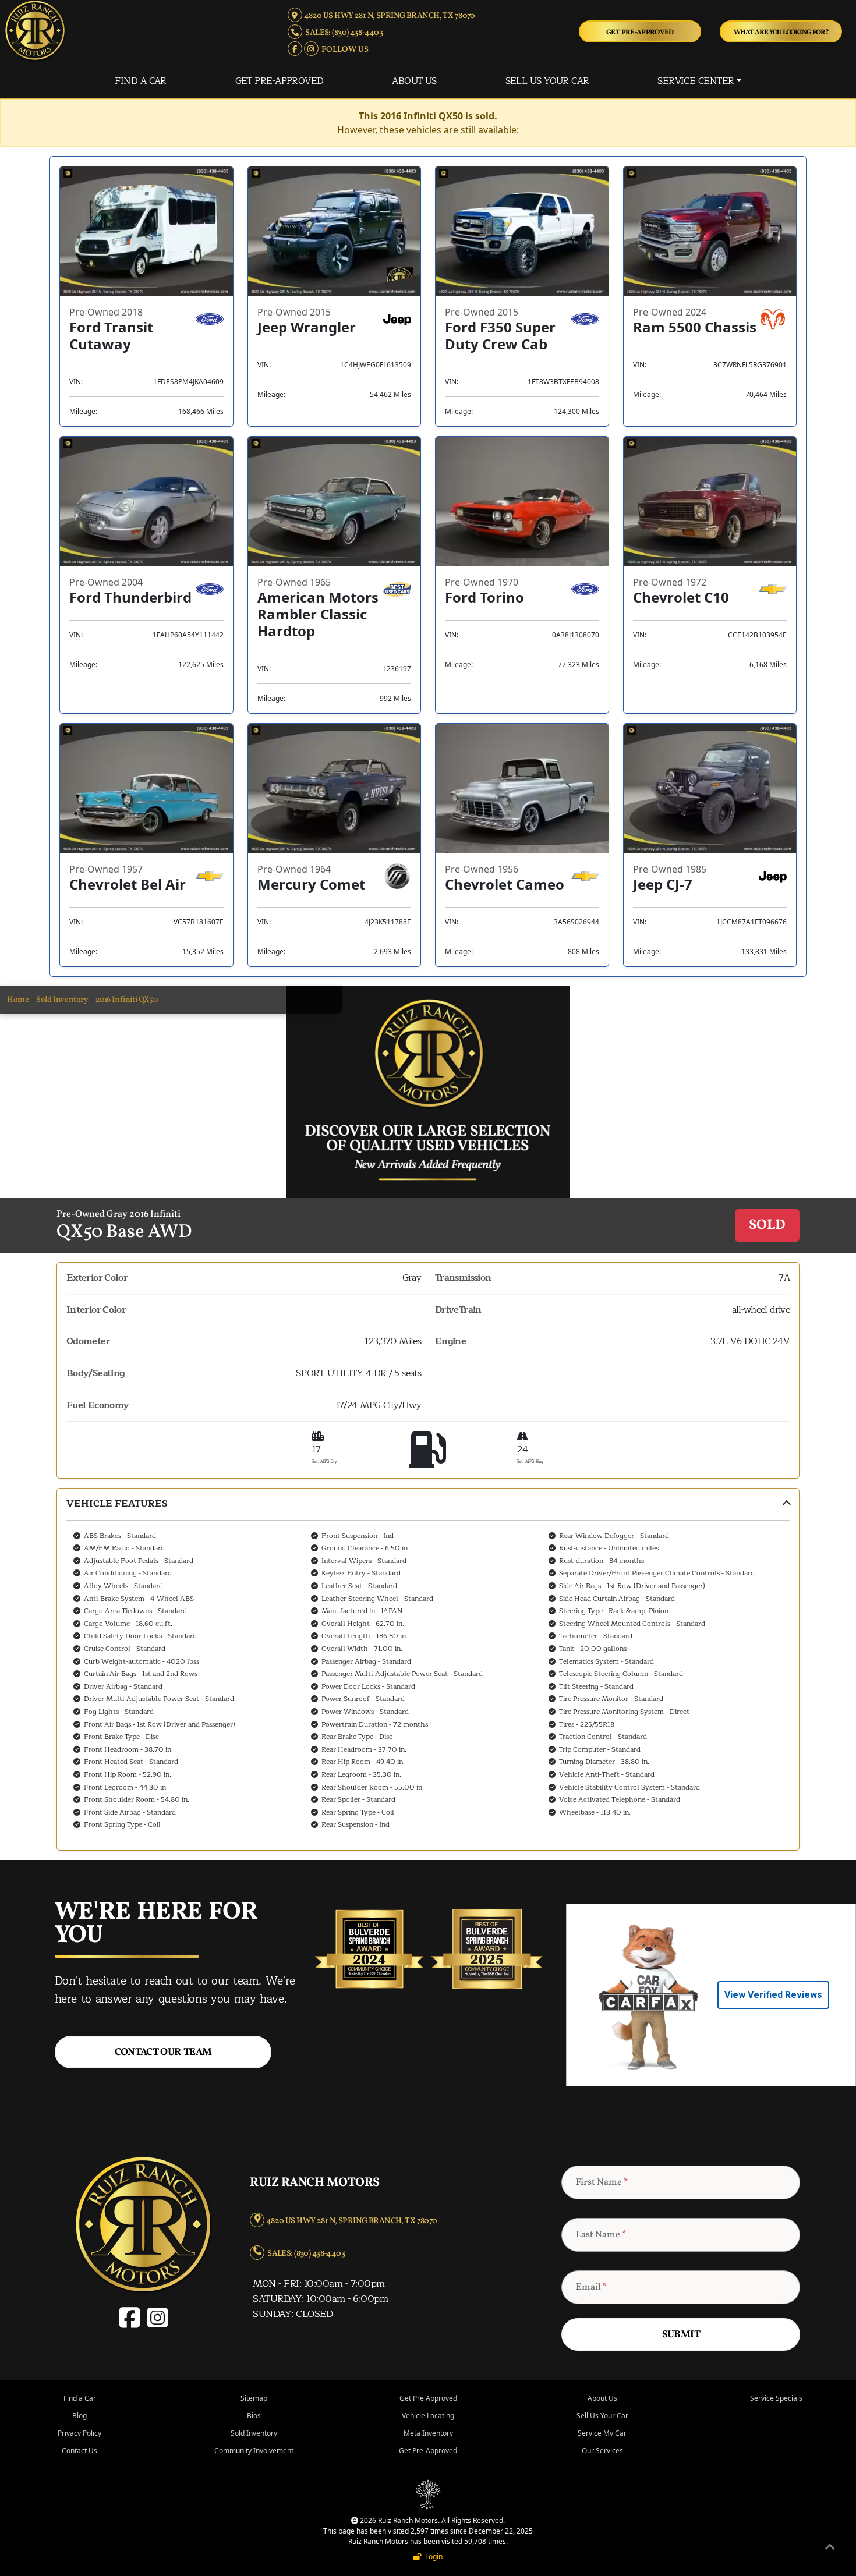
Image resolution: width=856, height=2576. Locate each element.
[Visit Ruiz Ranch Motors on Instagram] (156, 2324)
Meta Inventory (428, 2433)
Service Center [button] (696, 81)
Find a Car (140, 81)
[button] (428, 1669)
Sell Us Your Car (547, 81)
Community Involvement (254, 2451)
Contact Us (79, 2451)
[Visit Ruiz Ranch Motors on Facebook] (132, 2324)
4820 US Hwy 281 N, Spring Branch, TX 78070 (388, 16)
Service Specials (776, 2398)
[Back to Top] (830, 2549)
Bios (254, 2416)
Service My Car (602, 2433)
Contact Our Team (163, 2052)
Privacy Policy (79, 2433)
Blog (79, 2416)
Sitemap (254, 2398)
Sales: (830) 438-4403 (342, 33)
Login (432, 2556)
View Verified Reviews (773, 1995)
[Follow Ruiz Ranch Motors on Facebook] (296, 49)
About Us (414, 81)
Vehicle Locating (428, 2416)
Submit (681, 2335)
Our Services (602, 2451)
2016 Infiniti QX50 (126, 1000)
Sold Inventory (62, 1000)
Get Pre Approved (428, 2398)
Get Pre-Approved (640, 32)
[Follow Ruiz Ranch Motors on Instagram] (312, 49)
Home (18, 1000)
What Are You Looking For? (781, 32)
